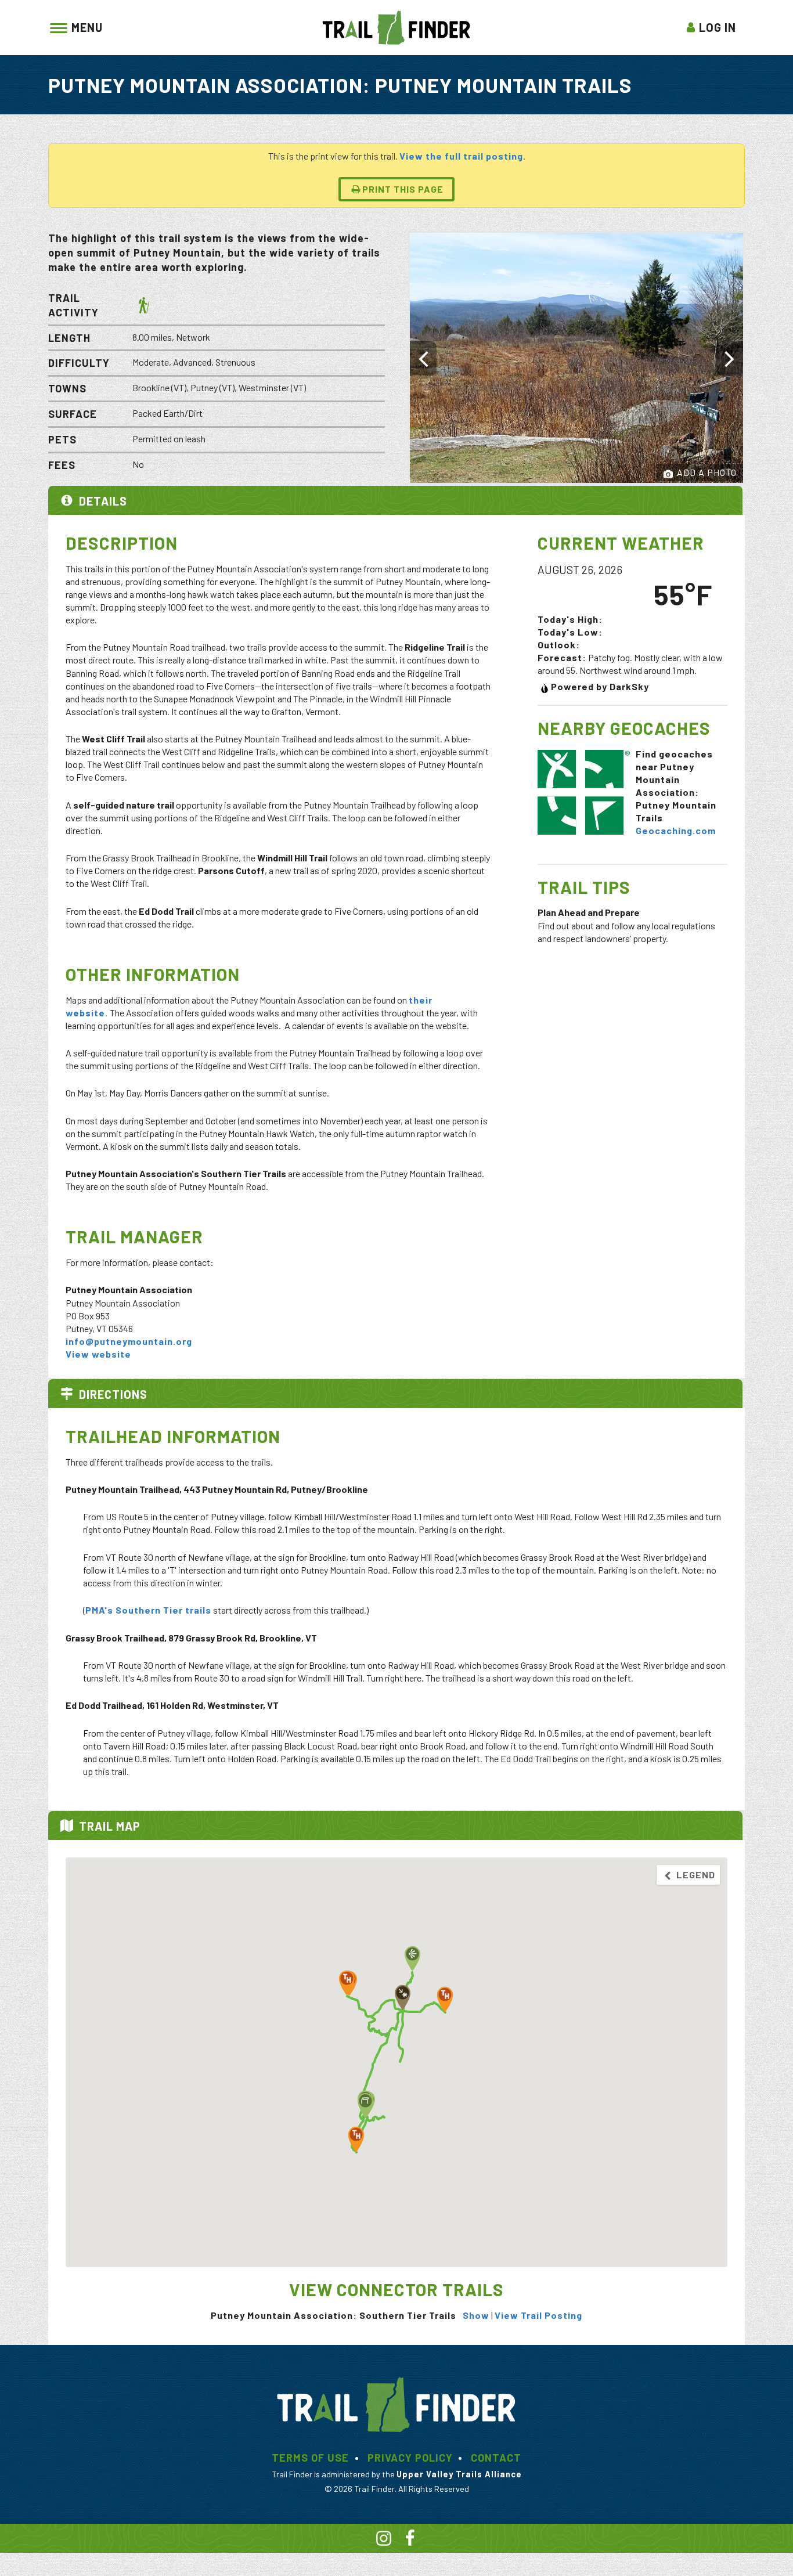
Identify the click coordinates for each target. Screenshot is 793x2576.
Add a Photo (706, 472)
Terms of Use (310, 2458)
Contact (496, 2458)
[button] (356, 2139)
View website (98, 1354)
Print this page (403, 189)
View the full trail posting (461, 156)
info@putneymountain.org (129, 1341)
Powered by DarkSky (600, 686)
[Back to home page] (396, 26)
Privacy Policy (410, 2458)
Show (476, 2315)
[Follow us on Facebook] (410, 2540)
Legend (695, 1875)
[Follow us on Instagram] (384, 2540)
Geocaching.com (676, 830)
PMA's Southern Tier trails (148, 1610)
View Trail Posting (538, 2315)
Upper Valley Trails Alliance (459, 2474)
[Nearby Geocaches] (583, 791)
